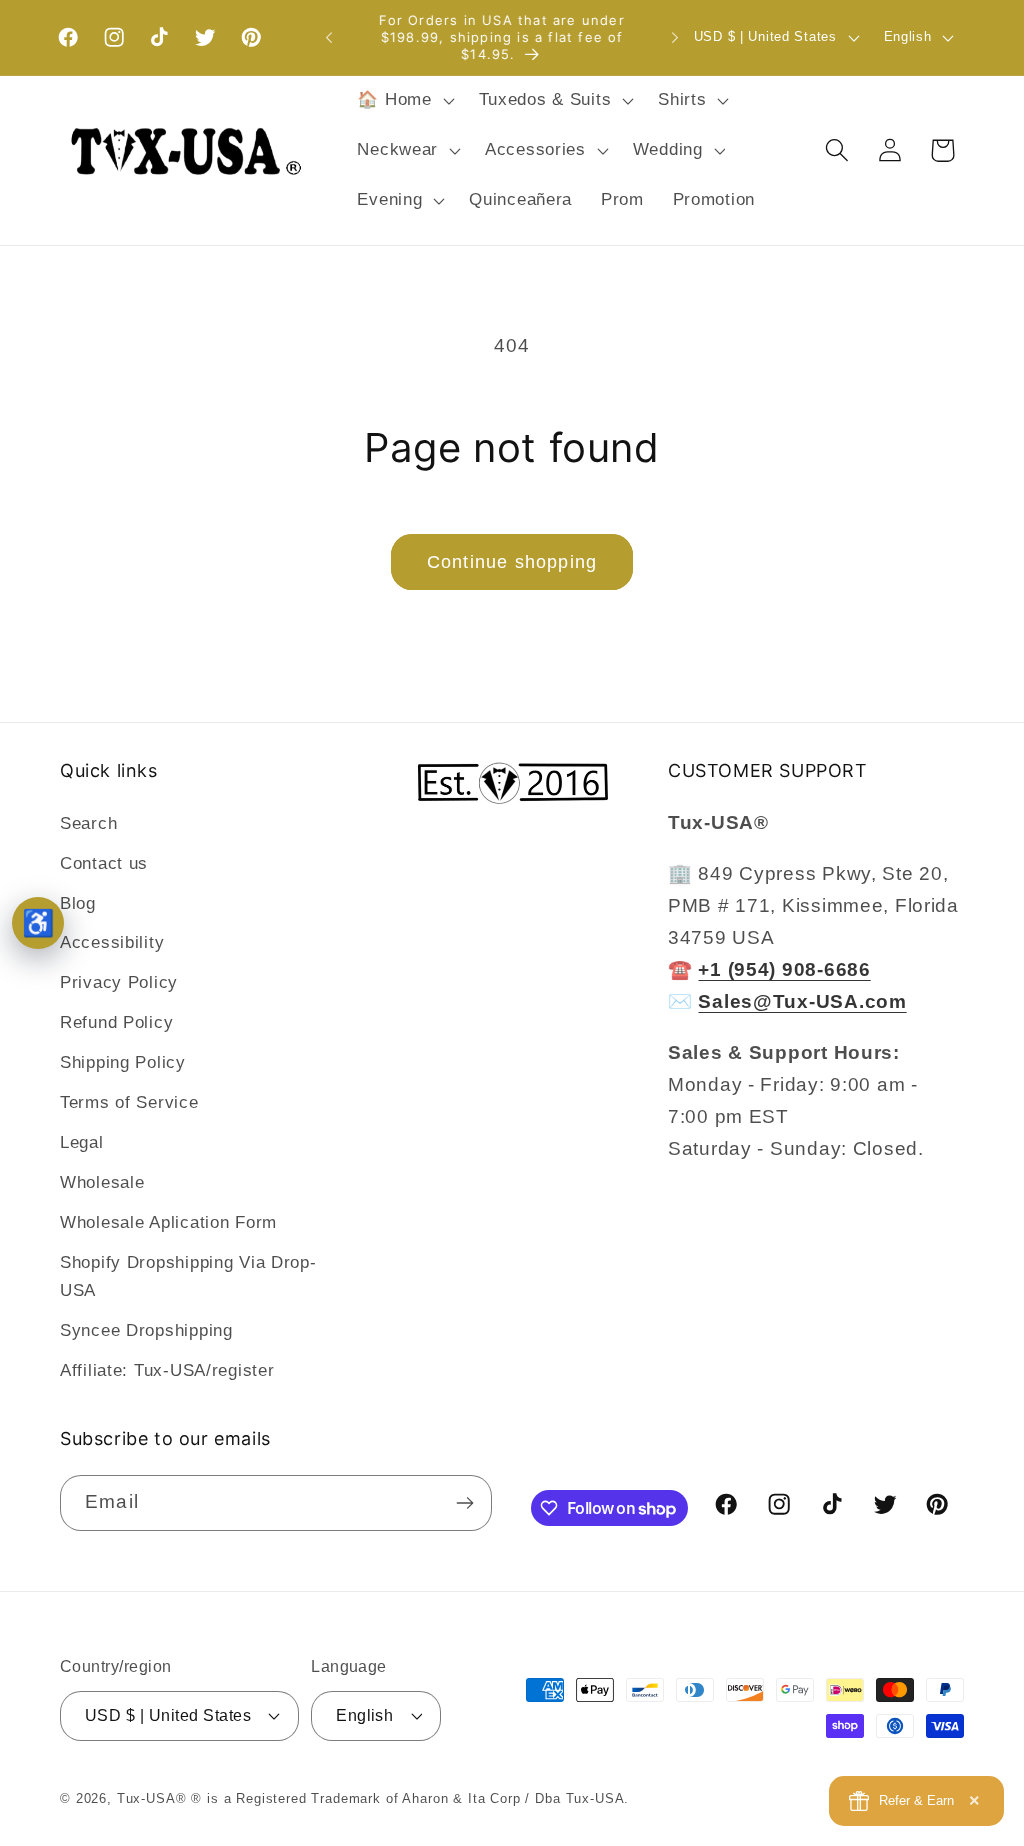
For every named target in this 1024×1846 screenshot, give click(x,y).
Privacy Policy (119, 982)
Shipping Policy (123, 1062)
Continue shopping (512, 562)
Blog (78, 903)
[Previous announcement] (329, 38)
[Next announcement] (675, 38)
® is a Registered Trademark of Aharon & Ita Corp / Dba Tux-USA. (410, 1798)
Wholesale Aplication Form (168, 1222)
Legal (82, 1142)
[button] (403, 101)
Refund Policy (116, 1022)
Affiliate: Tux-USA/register (167, 1370)
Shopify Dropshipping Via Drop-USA (188, 1276)
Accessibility (112, 942)
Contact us (104, 863)
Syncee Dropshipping (146, 1330)
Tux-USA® (152, 1798)
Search (88, 823)
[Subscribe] (464, 1503)
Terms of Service (129, 1102)
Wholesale (102, 1182)
